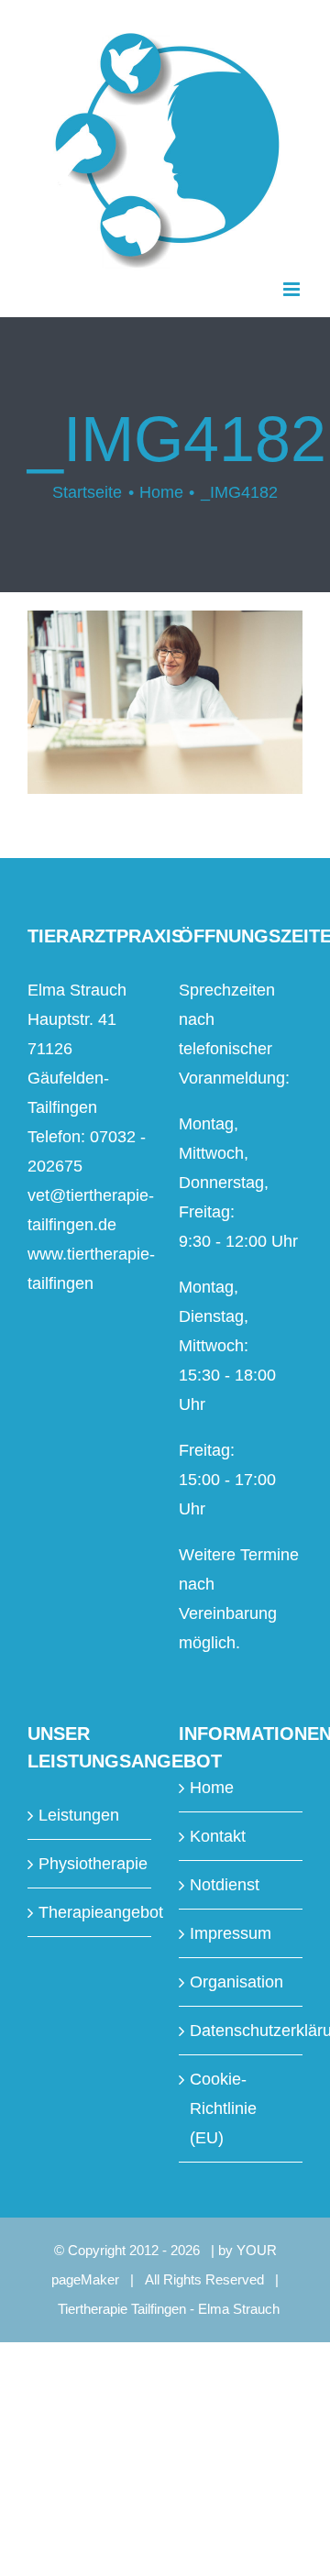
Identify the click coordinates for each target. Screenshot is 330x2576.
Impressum (231, 1933)
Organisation (236, 1982)
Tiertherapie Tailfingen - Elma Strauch (169, 2309)
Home (212, 1788)
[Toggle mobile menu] (293, 289)
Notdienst (225, 1885)
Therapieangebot (90, 1912)
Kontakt (218, 1836)
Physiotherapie (90, 1864)
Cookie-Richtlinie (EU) (223, 2108)
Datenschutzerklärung (242, 2031)
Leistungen (79, 1815)
